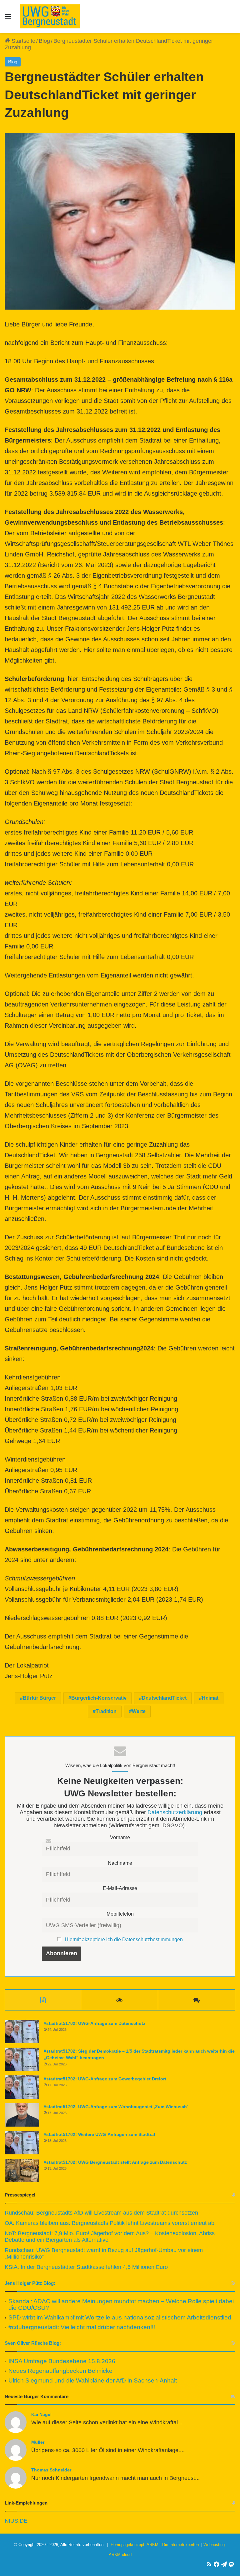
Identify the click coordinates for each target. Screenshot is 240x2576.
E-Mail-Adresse (120, 1888)
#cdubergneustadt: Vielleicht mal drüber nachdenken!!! (82, 2327)
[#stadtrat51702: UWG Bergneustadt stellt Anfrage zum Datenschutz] (22, 2170)
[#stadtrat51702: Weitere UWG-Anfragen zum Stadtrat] (22, 2143)
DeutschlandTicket (164, 1698)
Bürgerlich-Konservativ (99, 1698)
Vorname (120, 1837)
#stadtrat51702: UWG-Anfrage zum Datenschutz (95, 2023)
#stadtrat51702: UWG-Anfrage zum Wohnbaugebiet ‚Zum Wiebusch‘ (116, 2107)
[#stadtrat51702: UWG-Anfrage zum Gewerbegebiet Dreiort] (22, 2087)
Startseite (23, 41)
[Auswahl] (8, 19)
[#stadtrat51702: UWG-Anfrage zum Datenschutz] (22, 2032)
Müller (38, 2442)
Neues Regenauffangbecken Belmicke (60, 2371)
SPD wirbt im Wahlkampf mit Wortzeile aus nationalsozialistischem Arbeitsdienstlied (120, 2317)
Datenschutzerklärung (175, 1812)
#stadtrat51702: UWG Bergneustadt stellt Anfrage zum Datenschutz (115, 2162)
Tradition (106, 1711)
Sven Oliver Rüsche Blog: (33, 2343)
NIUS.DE (16, 2521)
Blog (44, 41)
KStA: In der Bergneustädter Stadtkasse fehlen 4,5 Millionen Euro (86, 2267)
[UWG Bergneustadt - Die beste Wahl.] (50, 16)
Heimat (210, 1698)
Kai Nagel (41, 2414)
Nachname (120, 1863)
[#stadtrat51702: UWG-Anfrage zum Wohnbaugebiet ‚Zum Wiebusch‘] (22, 2115)
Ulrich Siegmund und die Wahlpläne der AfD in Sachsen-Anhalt (93, 2380)
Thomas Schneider (51, 2470)
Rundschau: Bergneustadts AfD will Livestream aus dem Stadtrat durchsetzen (101, 2213)
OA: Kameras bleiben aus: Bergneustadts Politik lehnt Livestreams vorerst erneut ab (110, 2223)
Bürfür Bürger (39, 1698)
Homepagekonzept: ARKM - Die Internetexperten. (155, 2545)
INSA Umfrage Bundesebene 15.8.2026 (62, 2361)
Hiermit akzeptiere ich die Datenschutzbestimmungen (124, 1939)
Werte (139, 1711)
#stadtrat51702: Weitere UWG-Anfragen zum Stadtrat (100, 2134)
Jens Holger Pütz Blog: (30, 2283)
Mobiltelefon (120, 1914)
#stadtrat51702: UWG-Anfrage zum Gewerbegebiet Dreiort (105, 2079)
